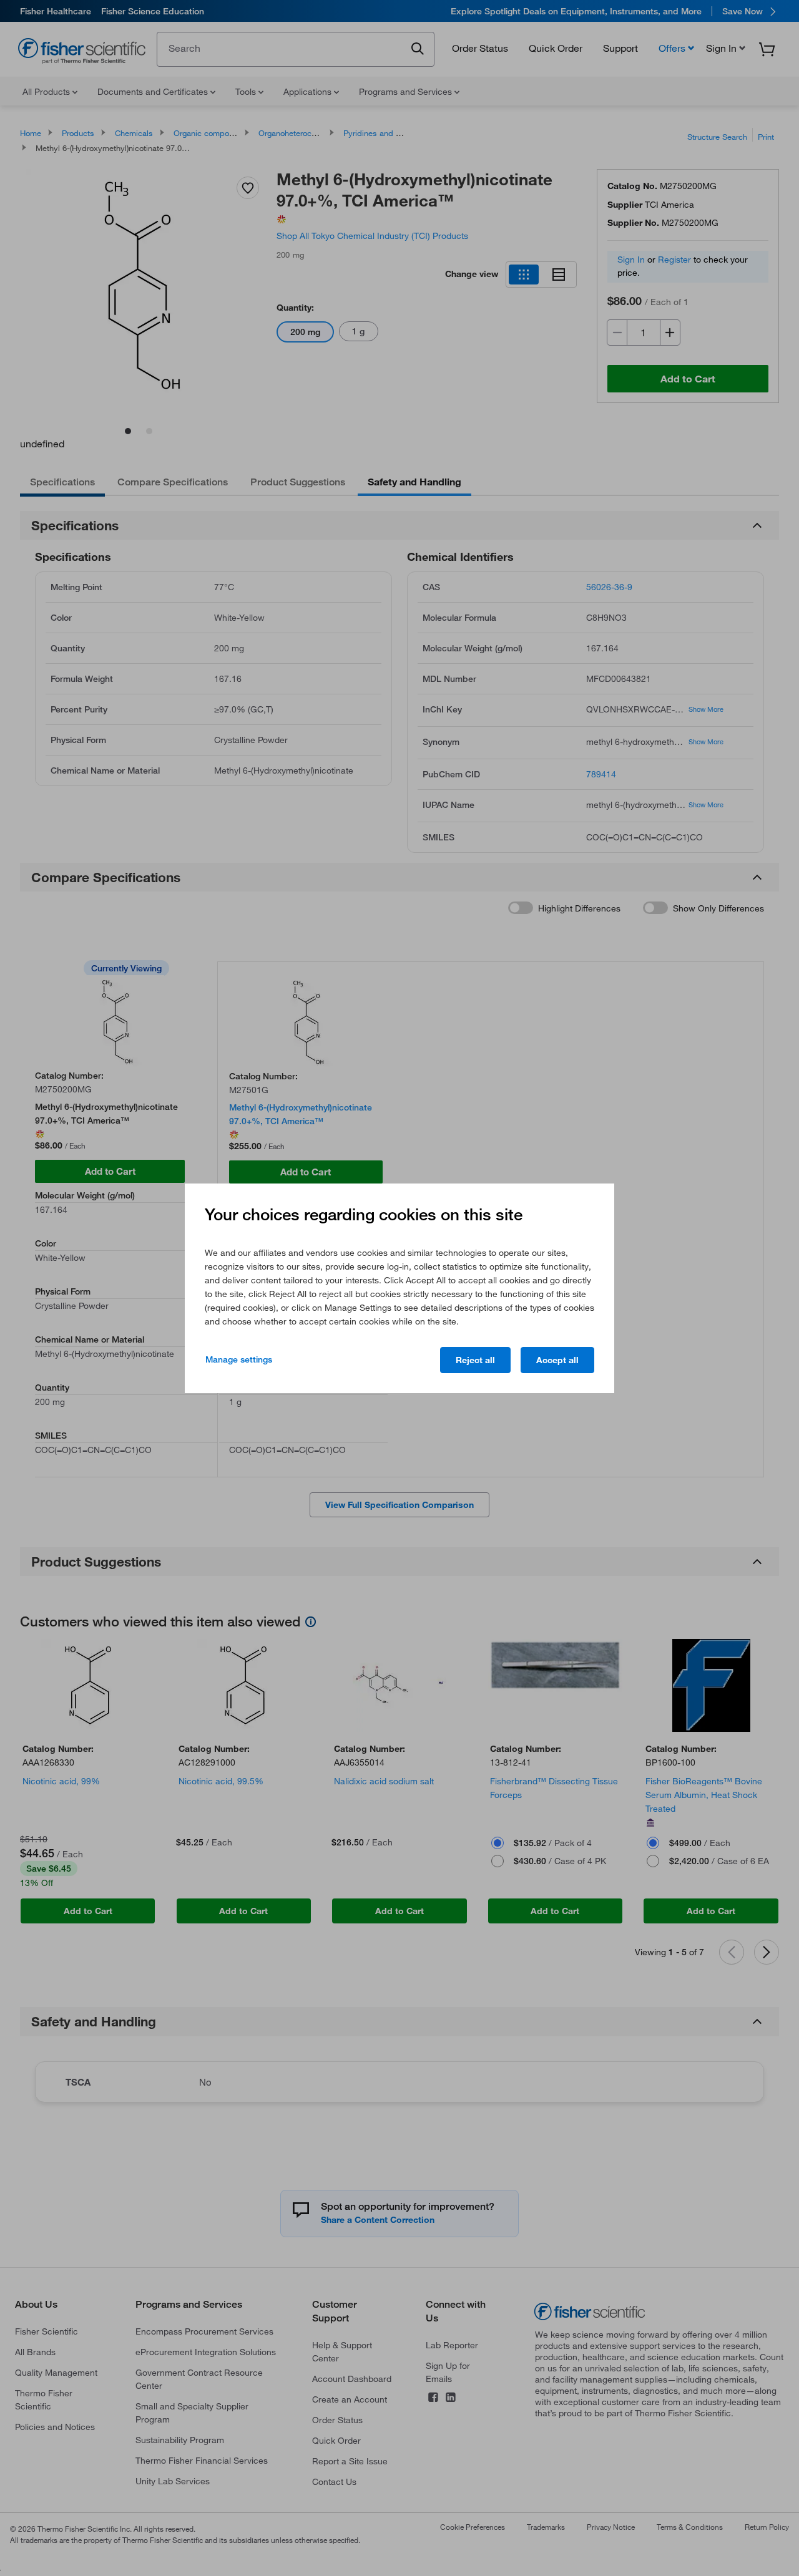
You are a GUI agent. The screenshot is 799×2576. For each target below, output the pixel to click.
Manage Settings (239, 1359)
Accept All (557, 1360)
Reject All (475, 1360)
